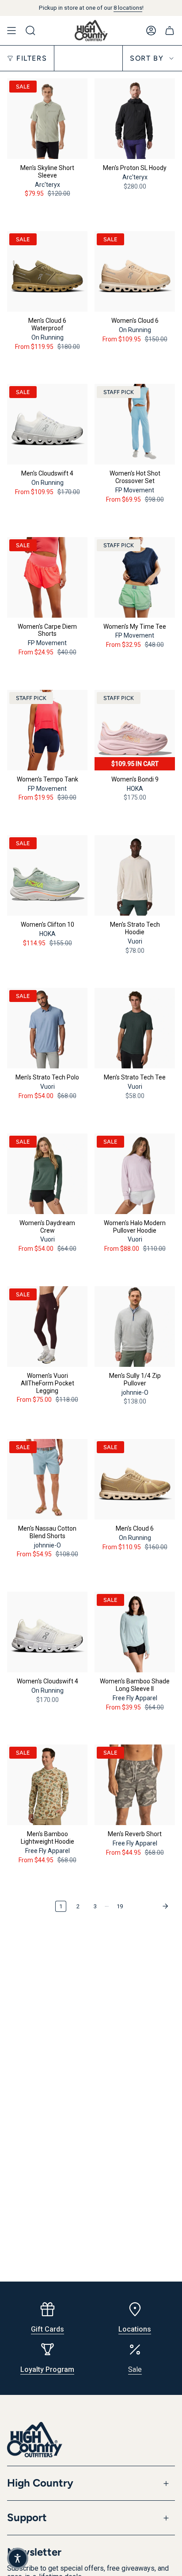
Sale (135, 2369)
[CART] (170, 31)
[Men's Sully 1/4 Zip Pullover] (135, 1327)
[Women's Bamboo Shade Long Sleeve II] (135, 1632)
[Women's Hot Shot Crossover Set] (135, 424)
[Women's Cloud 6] (135, 271)
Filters (32, 58)
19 (120, 1906)
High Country (40, 2483)
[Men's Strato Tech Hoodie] (135, 875)
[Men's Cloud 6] (135, 1479)
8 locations (128, 8)
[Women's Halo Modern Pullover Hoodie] (135, 1174)
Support (27, 2517)
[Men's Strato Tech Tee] (135, 1028)
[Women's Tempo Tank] (47, 730)
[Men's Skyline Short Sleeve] (47, 119)
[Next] (151, 1906)
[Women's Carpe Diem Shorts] (47, 577)
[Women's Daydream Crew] (47, 1174)
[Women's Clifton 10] (47, 875)
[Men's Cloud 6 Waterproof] (47, 271)
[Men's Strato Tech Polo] (47, 1028)
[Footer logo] (35, 2440)
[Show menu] (11, 31)
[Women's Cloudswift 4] (47, 1632)
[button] (18, 2558)
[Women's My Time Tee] (135, 577)
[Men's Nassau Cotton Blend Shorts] (47, 1479)
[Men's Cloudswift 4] (47, 424)
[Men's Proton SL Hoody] (135, 119)
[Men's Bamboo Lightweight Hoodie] (47, 1785)
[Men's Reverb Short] (135, 1785)
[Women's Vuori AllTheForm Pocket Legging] (47, 1327)
